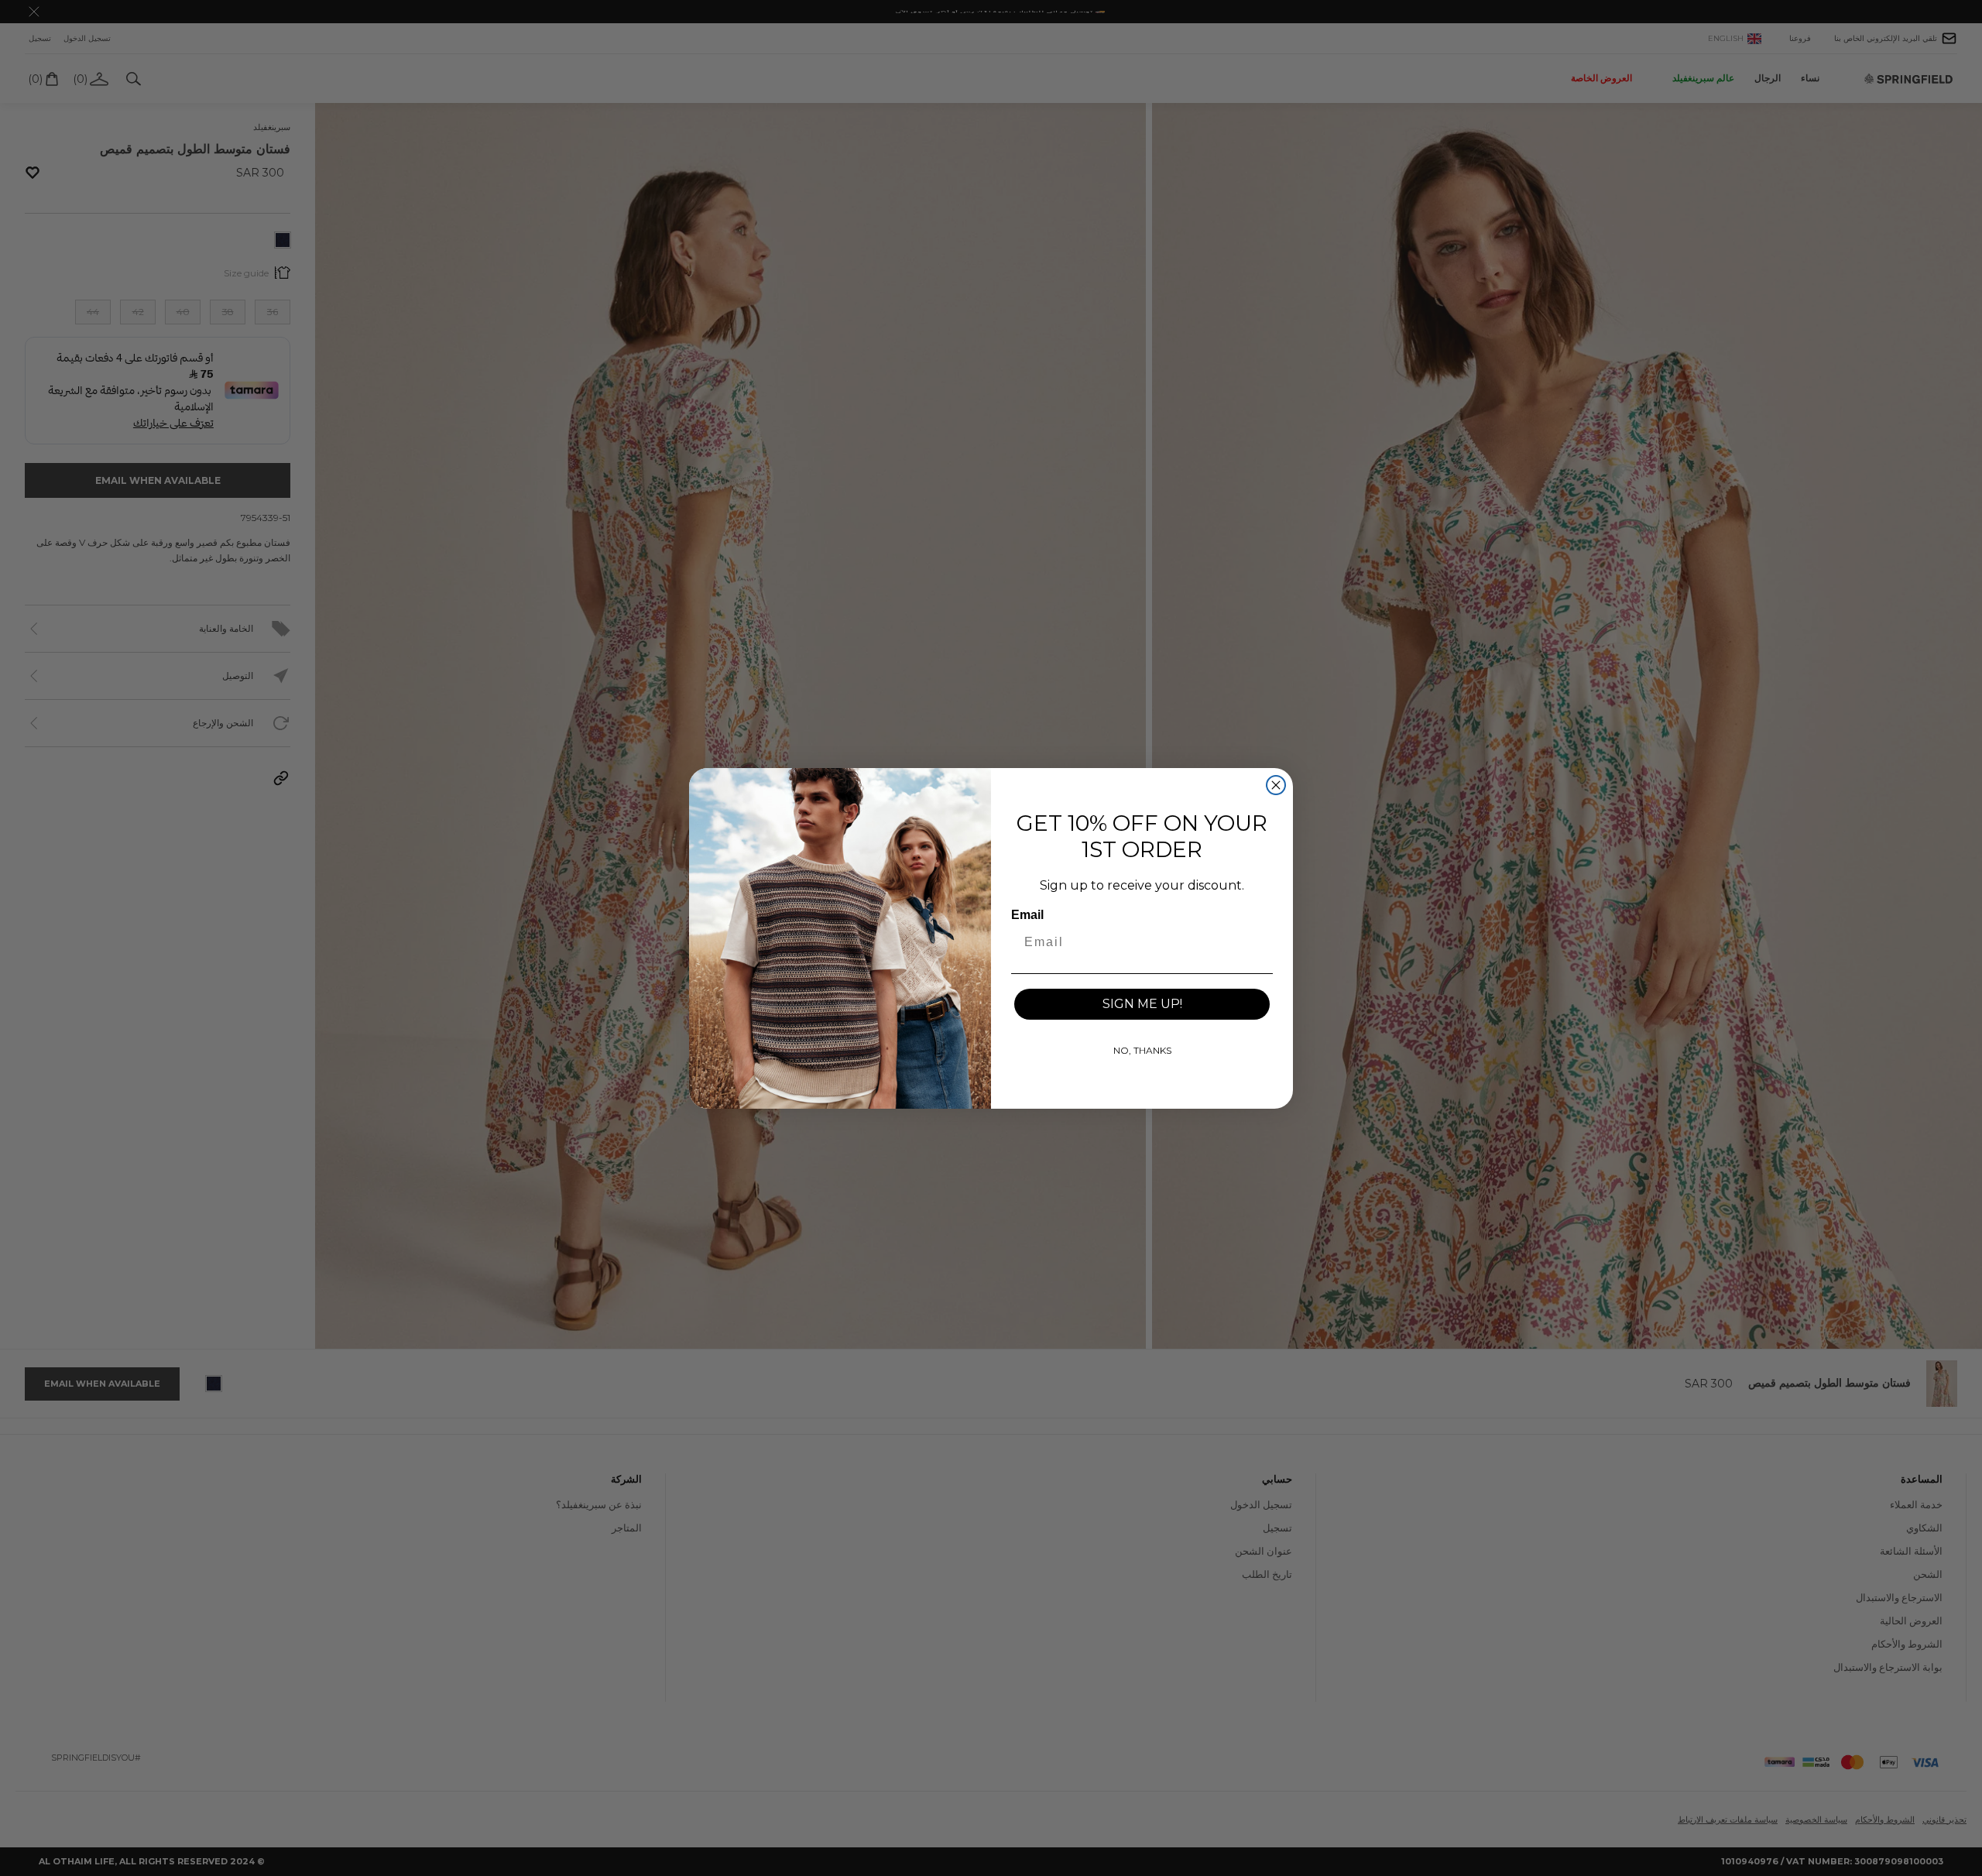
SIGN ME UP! (1142, 1004)
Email (1027, 915)
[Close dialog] (1276, 785)
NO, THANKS (1142, 1050)
